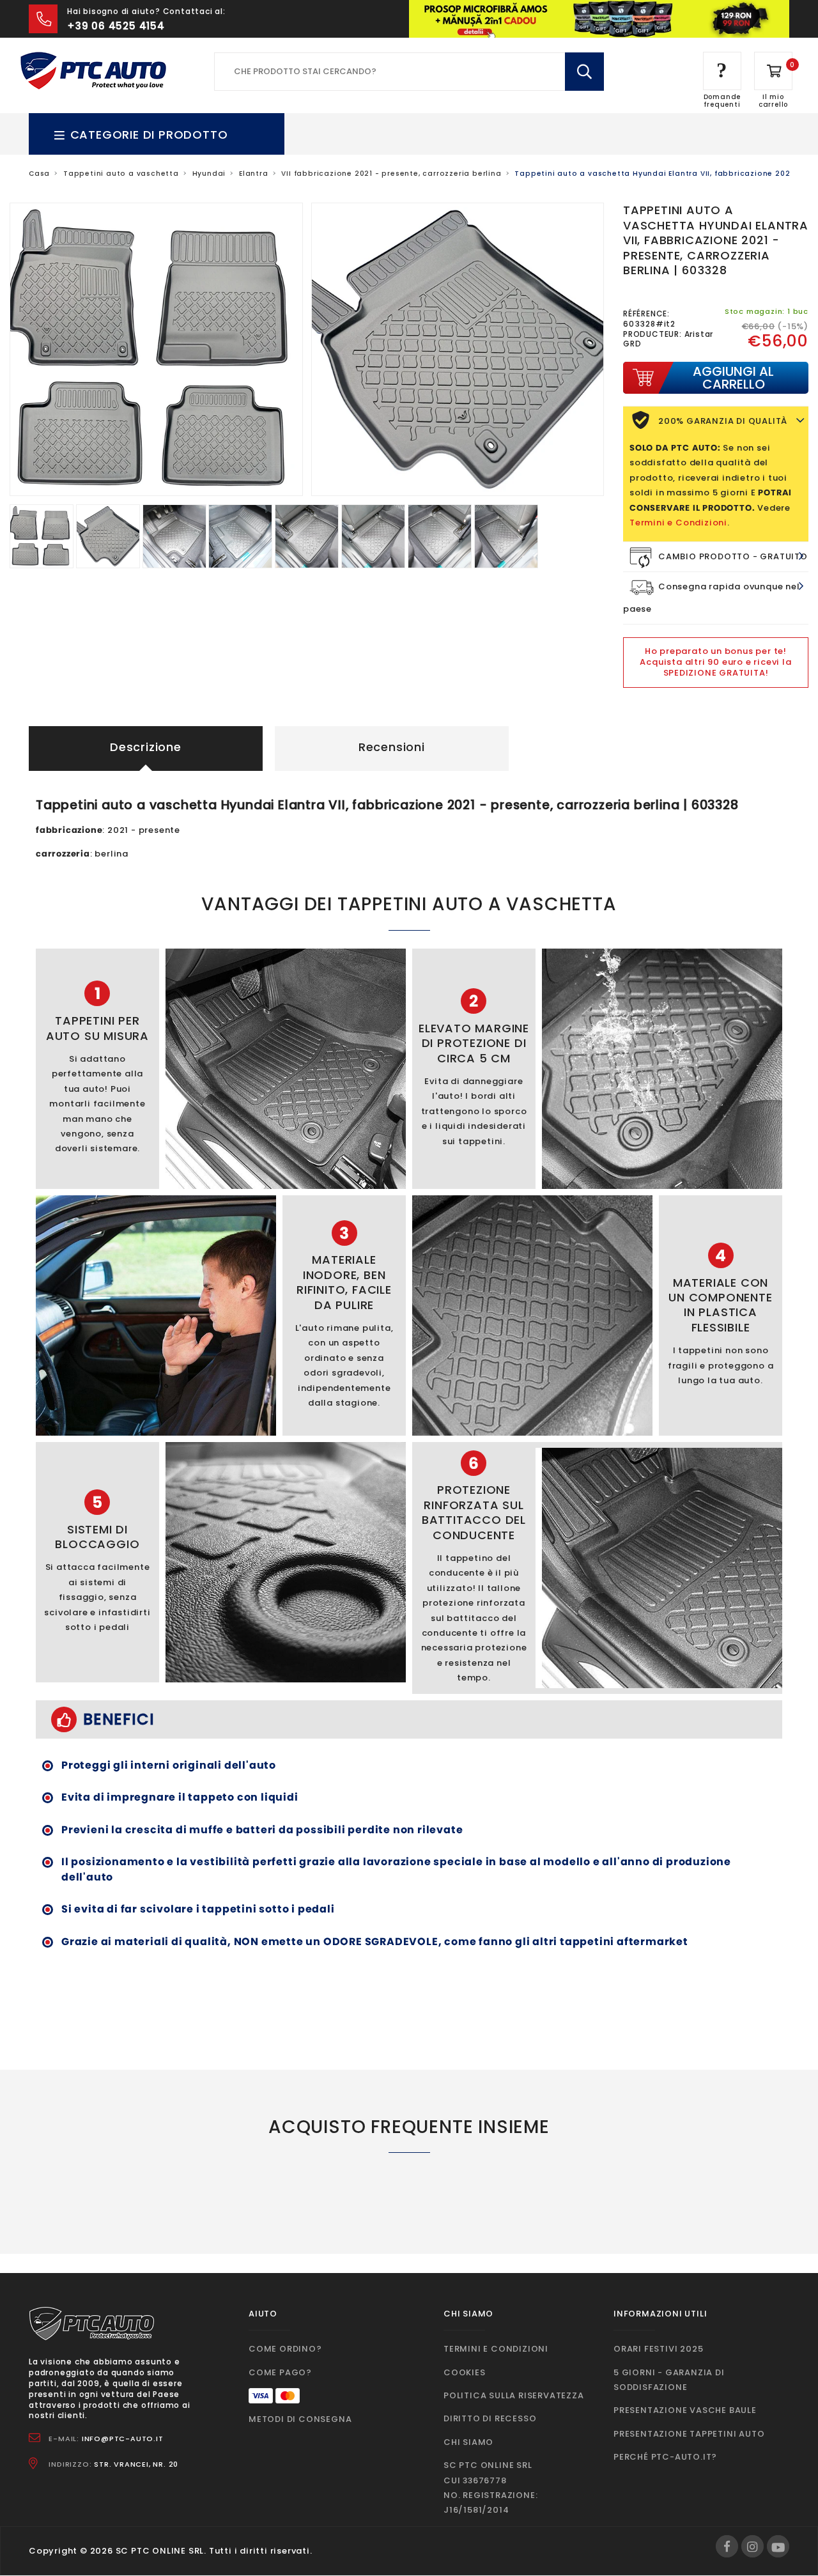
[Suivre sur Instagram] (752, 2546)
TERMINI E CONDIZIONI (496, 2349)
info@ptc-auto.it (123, 2439)
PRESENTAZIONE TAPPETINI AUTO (689, 2434)
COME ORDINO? (285, 2349)
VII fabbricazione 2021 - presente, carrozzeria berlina (391, 174)
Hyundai (209, 174)
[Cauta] (584, 72)
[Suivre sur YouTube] (778, 2546)
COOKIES (465, 2372)
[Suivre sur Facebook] (727, 2546)
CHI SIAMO (468, 2442)
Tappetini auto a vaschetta (121, 174)
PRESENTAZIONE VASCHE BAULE (685, 2410)
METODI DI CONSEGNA (300, 2419)
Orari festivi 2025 (658, 2349)
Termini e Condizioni (678, 523)
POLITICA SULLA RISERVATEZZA (514, 2395)
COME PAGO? (280, 2372)
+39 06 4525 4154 (116, 26)
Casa (39, 174)
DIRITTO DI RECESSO (490, 2418)
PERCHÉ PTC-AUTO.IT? (665, 2457)
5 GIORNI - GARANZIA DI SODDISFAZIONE (669, 2380)
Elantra (254, 174)
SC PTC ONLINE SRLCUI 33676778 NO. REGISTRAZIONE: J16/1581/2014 (490, 2487)
